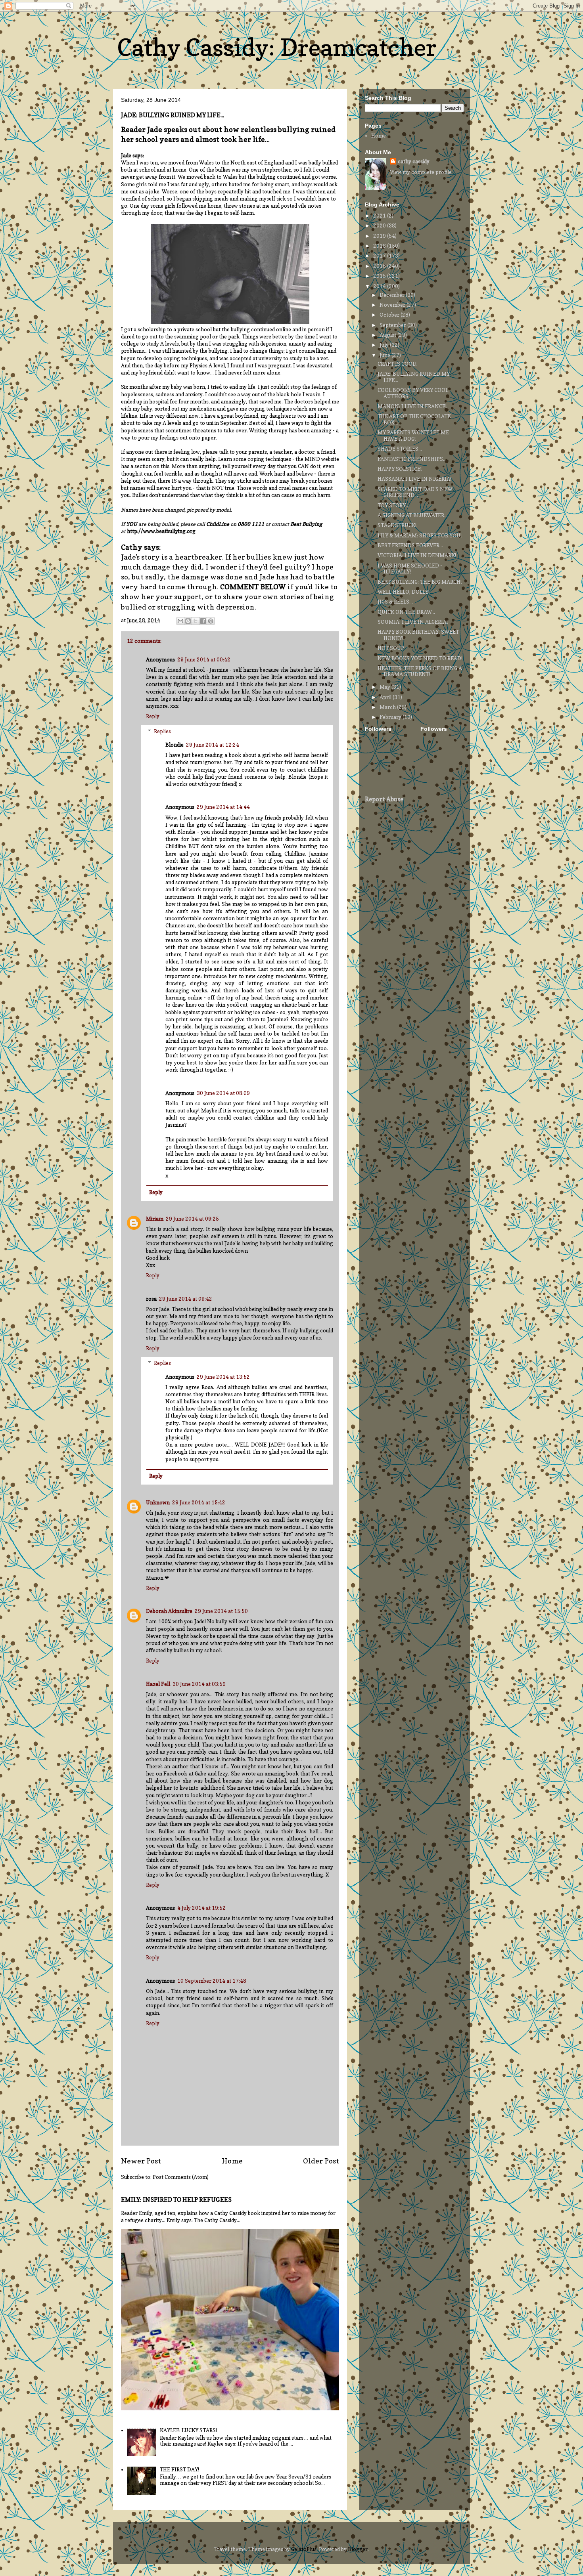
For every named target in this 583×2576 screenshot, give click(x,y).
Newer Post (141, 2161)
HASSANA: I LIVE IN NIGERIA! (414, 479)
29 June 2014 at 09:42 (186, 1299)
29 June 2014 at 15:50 (221, 1611)
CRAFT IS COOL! (397, 364)
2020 (380, 225)
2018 (380, 246)
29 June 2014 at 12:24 (213, 745)
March (388, 707)
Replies (162, 731)
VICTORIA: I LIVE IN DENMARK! (417, 555)
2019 (380, 236)
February (391, 717)
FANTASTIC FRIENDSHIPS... (412, 459)
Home (232, 2161)
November (393, 305)
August (388, 335)
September (393, 325)
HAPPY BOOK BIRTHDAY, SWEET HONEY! (418, 635)
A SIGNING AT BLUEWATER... (413, 515)
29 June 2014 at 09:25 (192, 1219)
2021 (380, 216)
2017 (380, 256)
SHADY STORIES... (400, 449)
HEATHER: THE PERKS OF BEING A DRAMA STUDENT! (420, 671)
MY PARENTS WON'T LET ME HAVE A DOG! (413, 436)
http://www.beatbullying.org (161, 531)
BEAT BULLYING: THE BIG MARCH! (420, 582)
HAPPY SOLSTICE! (400, 469)
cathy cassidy (414, 161)
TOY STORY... (393, 505)
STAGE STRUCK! (397, 525)
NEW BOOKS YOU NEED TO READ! (420, 658)
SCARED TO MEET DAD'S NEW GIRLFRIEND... (415, 492)
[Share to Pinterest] (211, 621)
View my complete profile (421, 172)
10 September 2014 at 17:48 (212, 1981)
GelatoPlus (304, 2549)
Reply (153, 716)
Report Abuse (384, 799)
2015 (380, 276)
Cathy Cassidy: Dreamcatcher (277, 47)
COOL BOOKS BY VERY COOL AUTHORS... (413, 393)
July (385, 345)
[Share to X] (196, 621)
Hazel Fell (158, 1684)
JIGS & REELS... (395, 602)
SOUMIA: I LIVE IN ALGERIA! (413, 622)
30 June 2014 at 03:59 (199, 1684)
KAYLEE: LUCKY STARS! (188, 2430)
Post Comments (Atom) (181, 2177)
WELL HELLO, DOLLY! (404, 592)
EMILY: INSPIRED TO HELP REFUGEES (176, 2200)
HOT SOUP (391, 648)
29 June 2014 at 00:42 (204, 659)
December (393, 295)
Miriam (155, 1219)
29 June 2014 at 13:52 (223, 1377)
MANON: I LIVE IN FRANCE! (412, 406)
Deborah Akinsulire (169, 1611)
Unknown (158, 1502)
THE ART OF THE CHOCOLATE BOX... (414, 419)
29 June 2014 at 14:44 (223, 807)
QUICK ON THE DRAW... (406, 612)
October (390, 315)
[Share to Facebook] (203, 621)
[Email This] (180, 621)
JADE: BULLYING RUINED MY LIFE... (414, 377)
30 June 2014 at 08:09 (223, 1093)
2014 (380, 286)
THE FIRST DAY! (179, 2469)
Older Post (321, 2161)
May (385, 687)
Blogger (358, 2549)
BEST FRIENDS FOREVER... (410, 545)
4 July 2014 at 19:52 (201, 1908)
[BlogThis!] (188, 621)
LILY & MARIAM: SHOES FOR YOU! (420, 535)
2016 (380, 266)
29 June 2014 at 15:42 (199, 1502)
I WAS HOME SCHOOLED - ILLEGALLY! (410, 569)
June (385, 355)
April (386, 697)
